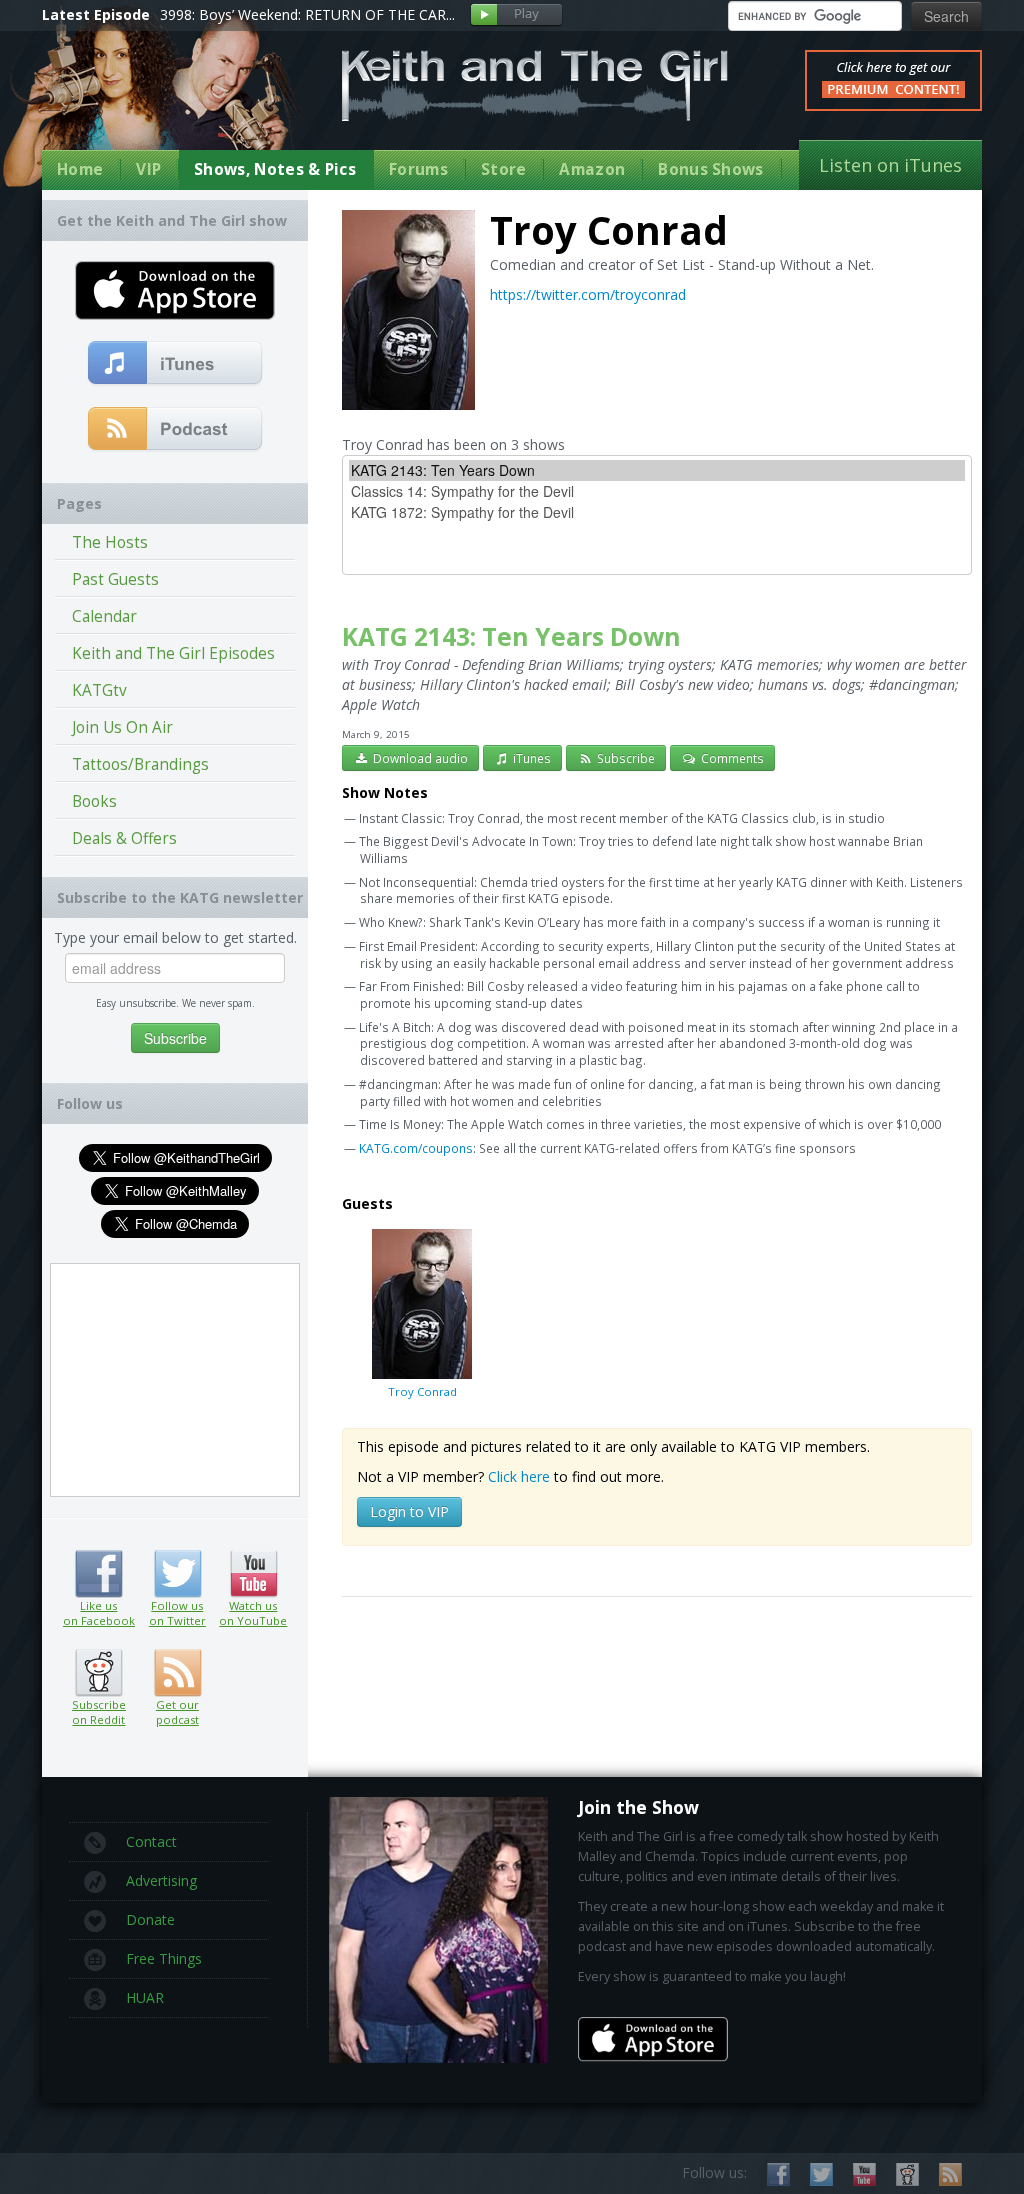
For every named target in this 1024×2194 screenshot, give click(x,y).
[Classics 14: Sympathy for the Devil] (657, 491)
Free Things (164, 1958)
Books (94, 801)
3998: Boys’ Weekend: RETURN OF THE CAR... (307, 14)
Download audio (419, 758)
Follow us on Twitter (177, 1574)
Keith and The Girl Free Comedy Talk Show (535, 85)
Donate (150, 1919)
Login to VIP (409, 1511)
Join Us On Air (122, 727)
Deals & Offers (124, 838)
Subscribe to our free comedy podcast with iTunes (175, 364)
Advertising (161, 1880)
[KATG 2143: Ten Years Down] (657, 470)
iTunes (530, 758)
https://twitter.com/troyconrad (588, 294)
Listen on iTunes (890, 165)
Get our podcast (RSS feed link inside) (177, 1673)
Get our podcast (177, 1712)
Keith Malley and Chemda (159, 101)
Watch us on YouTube (253, 1574)
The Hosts (110, 542)
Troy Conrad (422, 1391)
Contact (151, 1841)
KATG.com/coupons (416, 1148)
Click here (519, 1476)
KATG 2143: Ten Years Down (511, 636)
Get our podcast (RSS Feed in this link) (175, 430)
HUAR (145, 1997)
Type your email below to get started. (175, 937)
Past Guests (115, 579)
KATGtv (99, 690)
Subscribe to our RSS (950, 2174)
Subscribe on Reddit (98, 1673)
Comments (731, 758)
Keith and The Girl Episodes (173, 653)
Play (516, 15)
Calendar (104, 616)
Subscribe (624, 758)
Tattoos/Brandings (140, 764)
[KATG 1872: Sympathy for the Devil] (657, 512)
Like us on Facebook (98, 1574)
